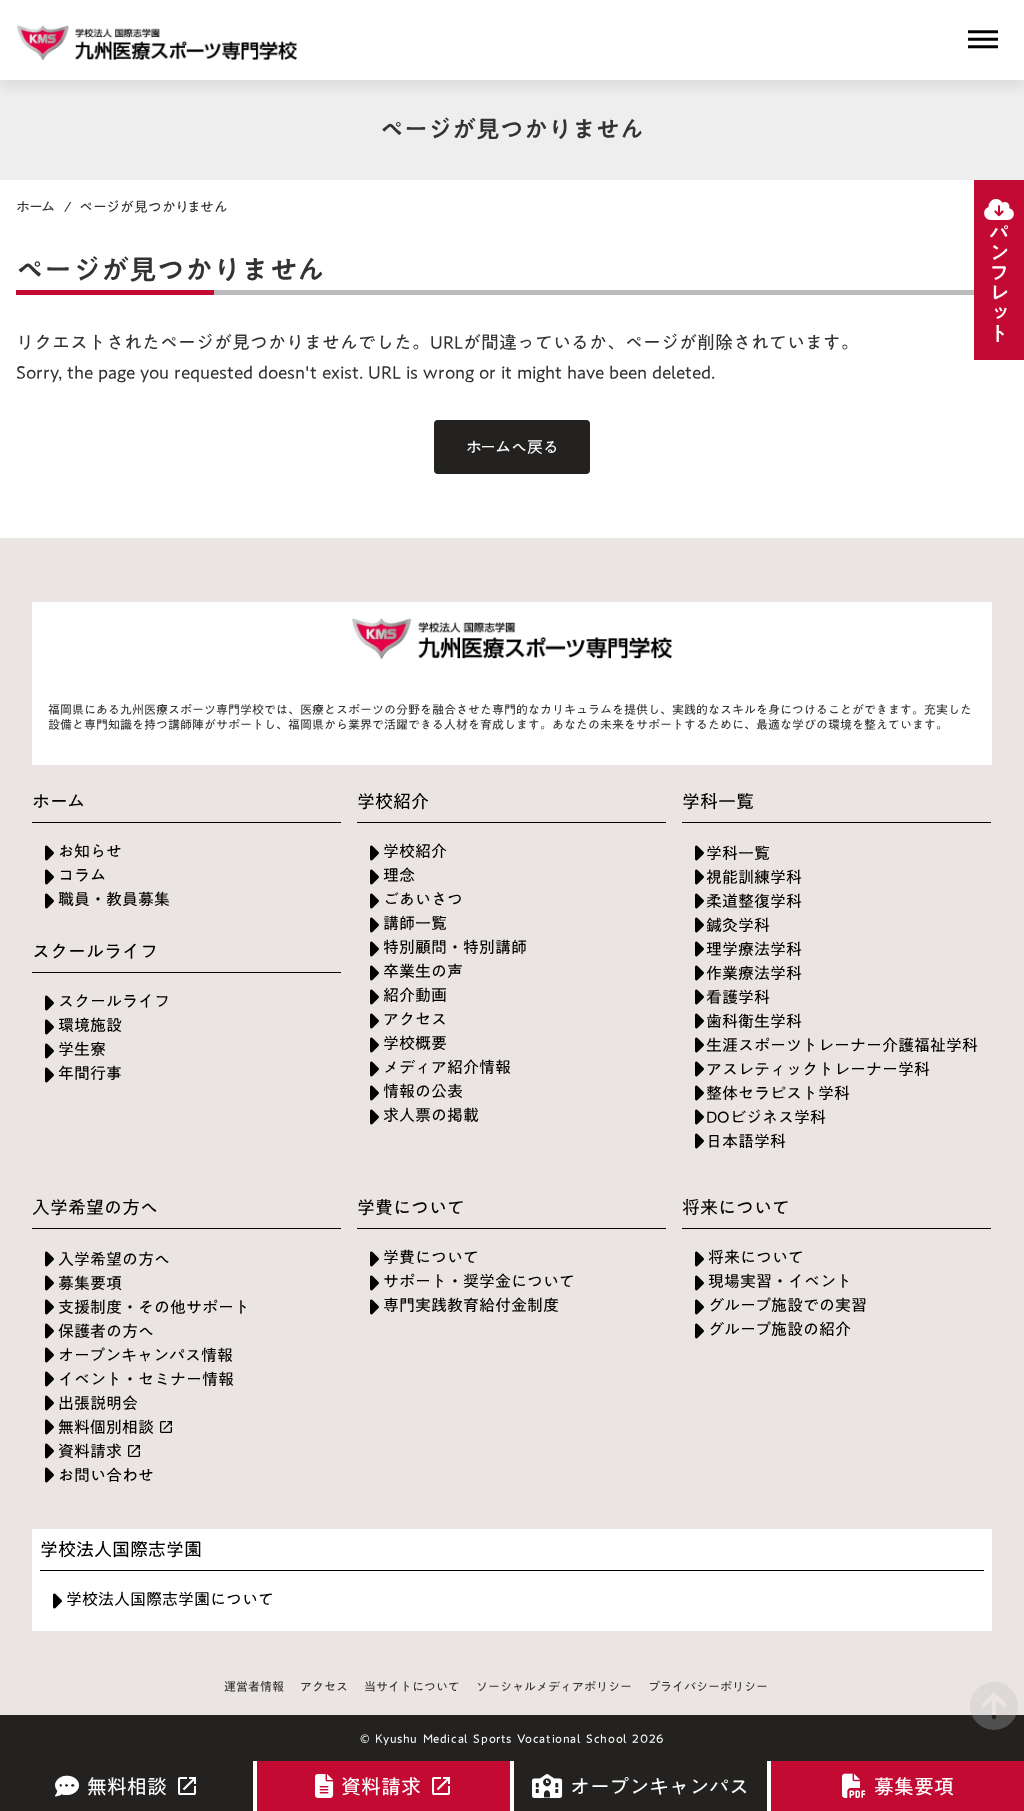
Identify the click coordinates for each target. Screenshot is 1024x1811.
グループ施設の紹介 (779, 1329)
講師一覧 (415, 923)
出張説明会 (98, 1403)
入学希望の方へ (114, 1259)
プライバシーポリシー (708, 1687)
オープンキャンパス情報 (145, 1355)
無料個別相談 (106, 1427)
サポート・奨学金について (479, 1281)
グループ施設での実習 (787, 1305)
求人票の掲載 (431, 1115)
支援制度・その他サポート (154, 1307)
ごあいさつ (423, 899)
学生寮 (82, 1049)
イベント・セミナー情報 (146, 1379)
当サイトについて (412, 1687)
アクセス (415, 1019)
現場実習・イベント (780, 1281)
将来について (756, 1257)
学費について (431, 1257)
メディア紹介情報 (447, 1067)
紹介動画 (415, 995)
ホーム (36, 207)
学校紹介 (415, 851)
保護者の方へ (106, 1331)
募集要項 (90, 1283)
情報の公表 (423, 1091)
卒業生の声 (423, 971)
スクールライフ (114, 1001)
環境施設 (90, 1025)
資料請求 (90, 1451)
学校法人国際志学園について (170, 1599)
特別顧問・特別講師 (455, 947)
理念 (399, 875)
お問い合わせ (106, 1475)
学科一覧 (738, 853)
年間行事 (90, 1073)
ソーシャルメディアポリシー (554, 1687)
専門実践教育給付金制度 (471, 1305)
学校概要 (415, 1043)
